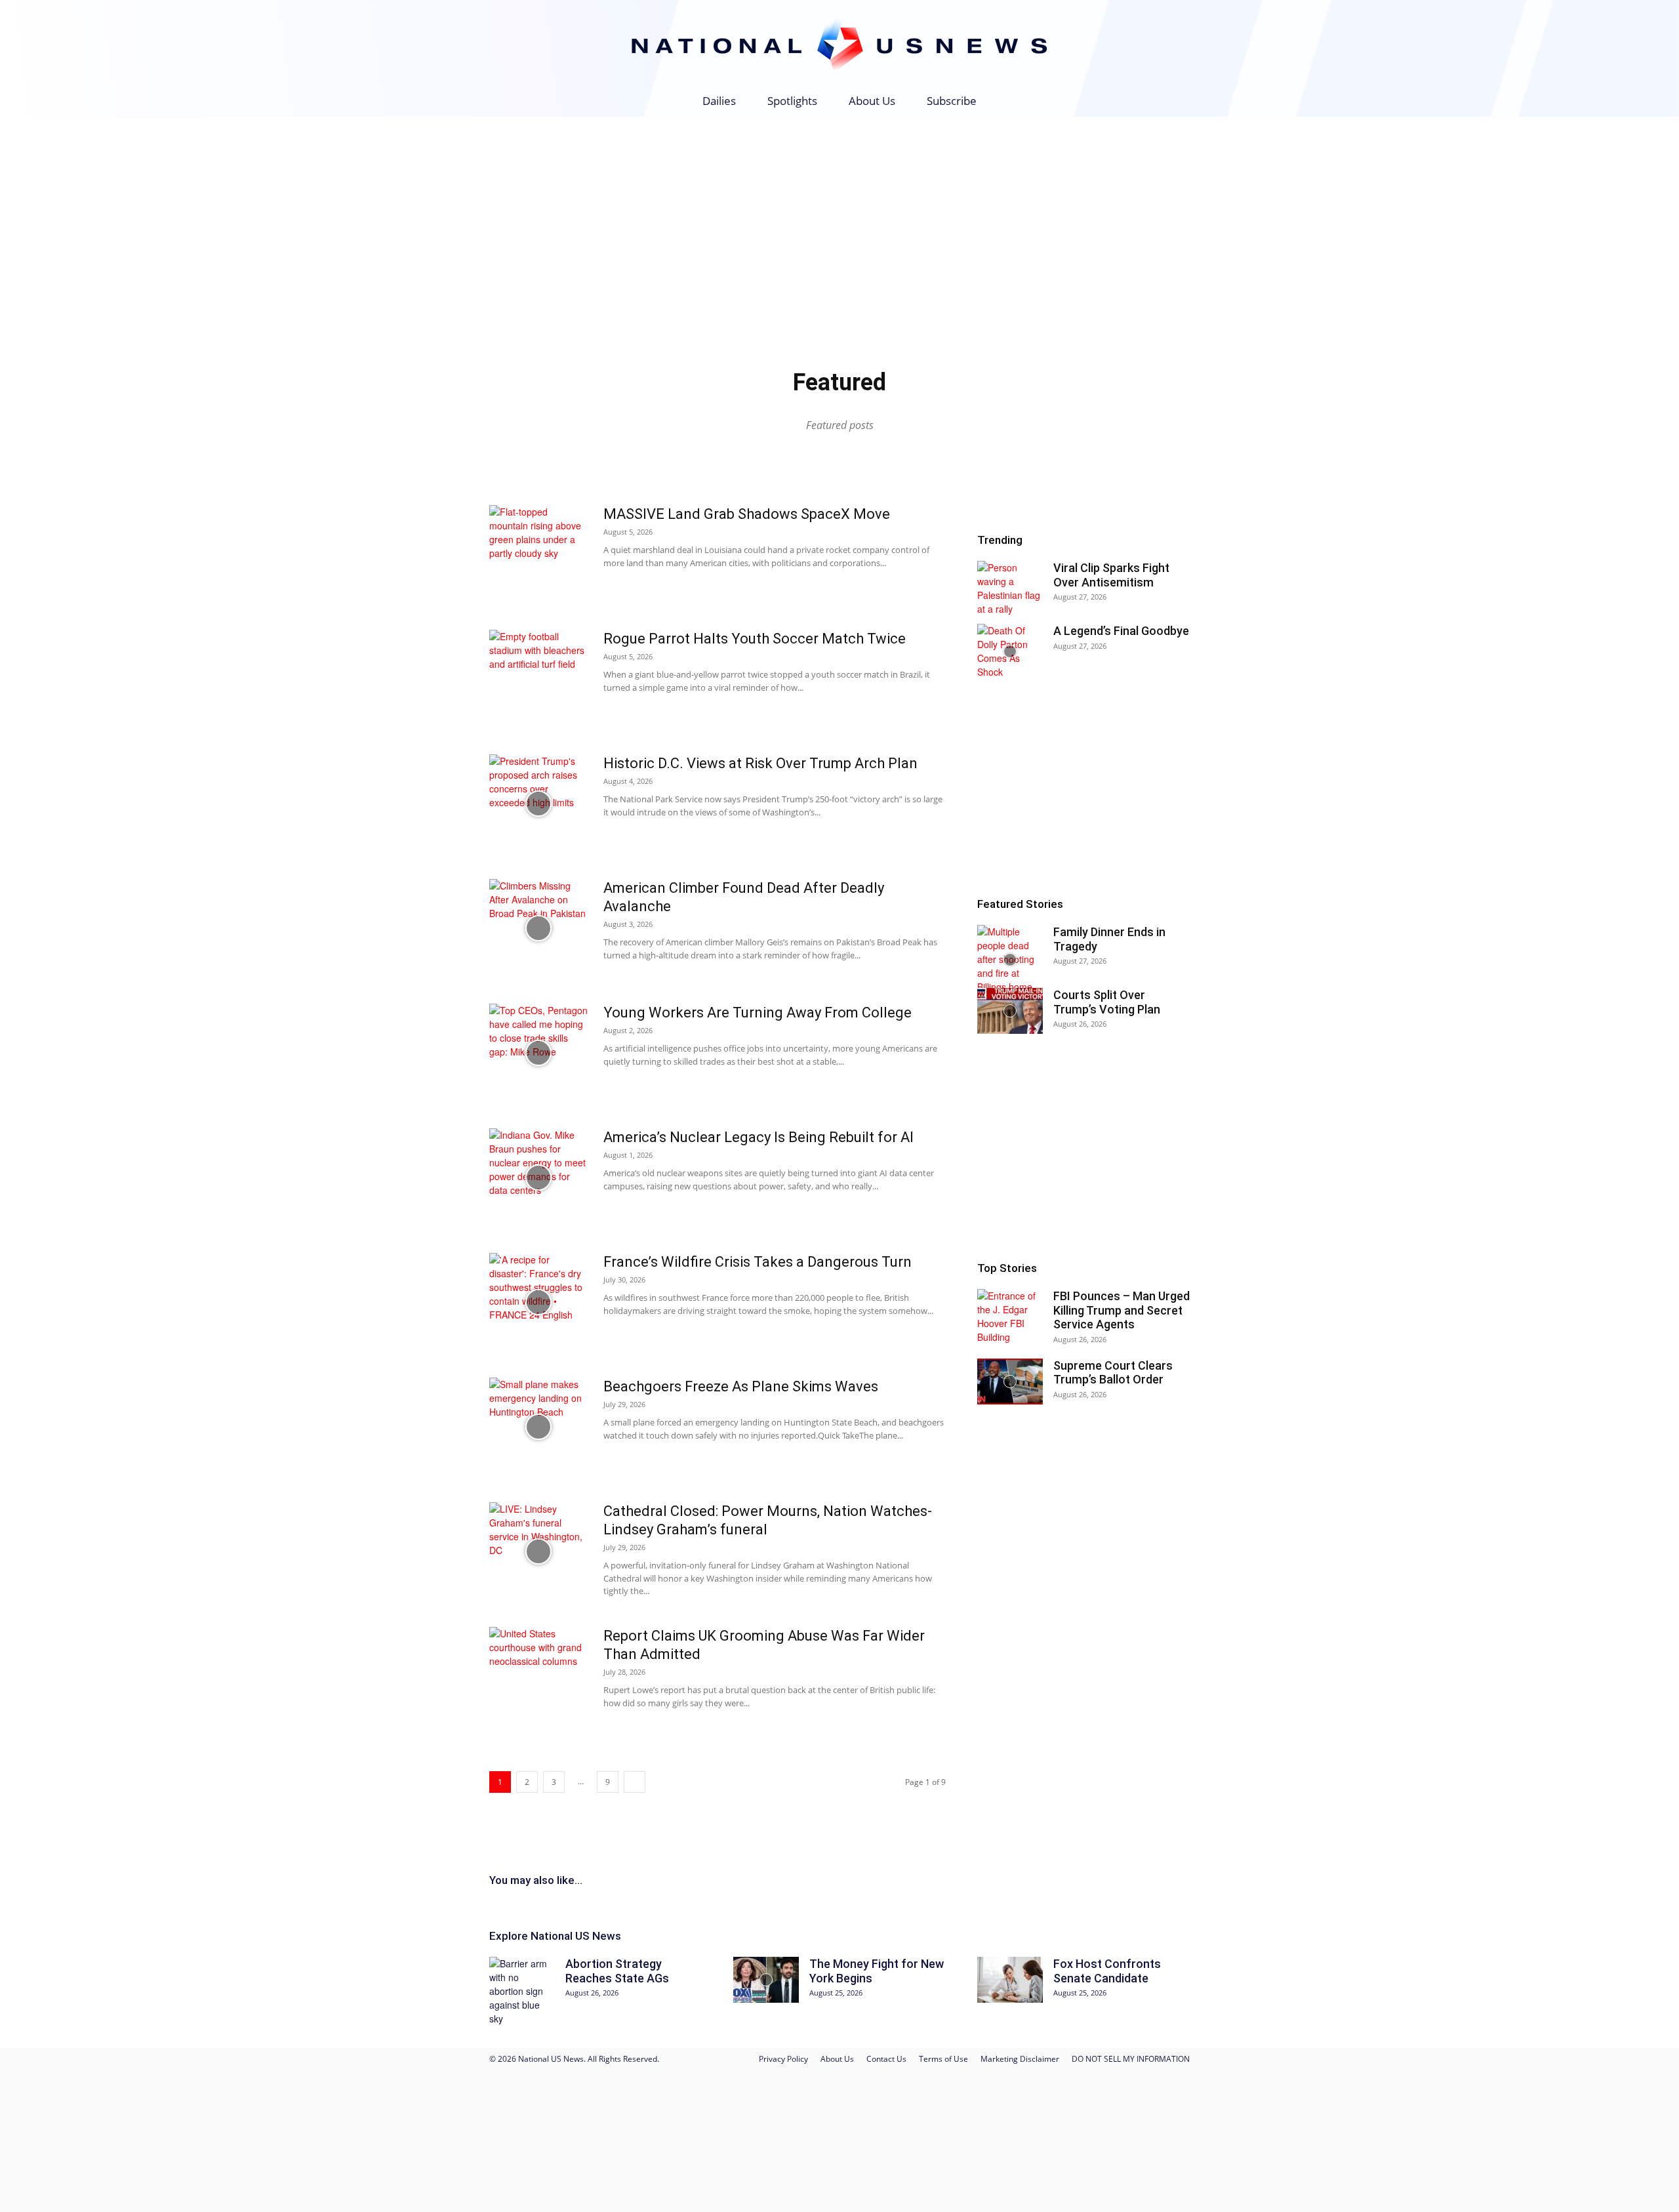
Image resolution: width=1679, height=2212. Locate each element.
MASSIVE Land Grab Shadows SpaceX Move (747, 514)
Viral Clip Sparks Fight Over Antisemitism (1111, 575)
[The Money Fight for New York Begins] (766, 1980)
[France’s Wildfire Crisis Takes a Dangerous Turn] (538, 1302)
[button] (1174, 102)
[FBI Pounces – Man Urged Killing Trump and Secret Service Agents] (1010, 1317)
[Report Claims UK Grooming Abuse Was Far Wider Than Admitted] (538, 1676)
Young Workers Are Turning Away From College (758, 1013)
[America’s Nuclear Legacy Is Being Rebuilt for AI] (538, 1178)
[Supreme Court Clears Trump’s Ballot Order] (1010, 1382)
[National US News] (839, 44)
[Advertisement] (839, 215)
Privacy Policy (783, 2059)
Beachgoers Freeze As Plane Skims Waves (741, 1386)
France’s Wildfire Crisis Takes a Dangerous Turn (758, 1262)
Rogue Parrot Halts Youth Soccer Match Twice (755, 639)
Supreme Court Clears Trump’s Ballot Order (1113, 1373)
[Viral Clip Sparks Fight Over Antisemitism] (1010, 588)
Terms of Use (943, 2059)
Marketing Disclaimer (1020, 2059)
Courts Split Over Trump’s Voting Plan (1107, 1002)
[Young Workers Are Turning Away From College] (538, 1053)
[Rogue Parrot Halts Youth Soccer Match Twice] (538, 679)
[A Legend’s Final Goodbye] (1010, 651)
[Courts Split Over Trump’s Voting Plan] (1010, 1011)
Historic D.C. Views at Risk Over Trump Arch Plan (760, 763)
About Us (872, 101)
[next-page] (635, 1782)
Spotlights (792, 101)
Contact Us (886, 2059)
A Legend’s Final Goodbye (1121, 631)
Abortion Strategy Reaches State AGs (617, 1971)
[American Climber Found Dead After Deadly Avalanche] (538, 928)
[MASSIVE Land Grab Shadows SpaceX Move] (538, 554)
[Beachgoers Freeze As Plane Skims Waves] (538, 1427)
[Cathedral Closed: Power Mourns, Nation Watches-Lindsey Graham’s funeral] (538, 1551)
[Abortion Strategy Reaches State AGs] (522, 1991)
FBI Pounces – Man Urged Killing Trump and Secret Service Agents (1122, 1310)
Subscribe (952, 101)
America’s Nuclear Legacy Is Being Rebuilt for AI (759, 1137)
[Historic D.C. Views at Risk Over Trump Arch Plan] (538, 804)
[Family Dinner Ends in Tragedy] (1010, 959)
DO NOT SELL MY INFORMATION (1131, 2059)
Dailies (719, 101)
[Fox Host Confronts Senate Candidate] (1010, 1980)
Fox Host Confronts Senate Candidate (1107, 1971)
